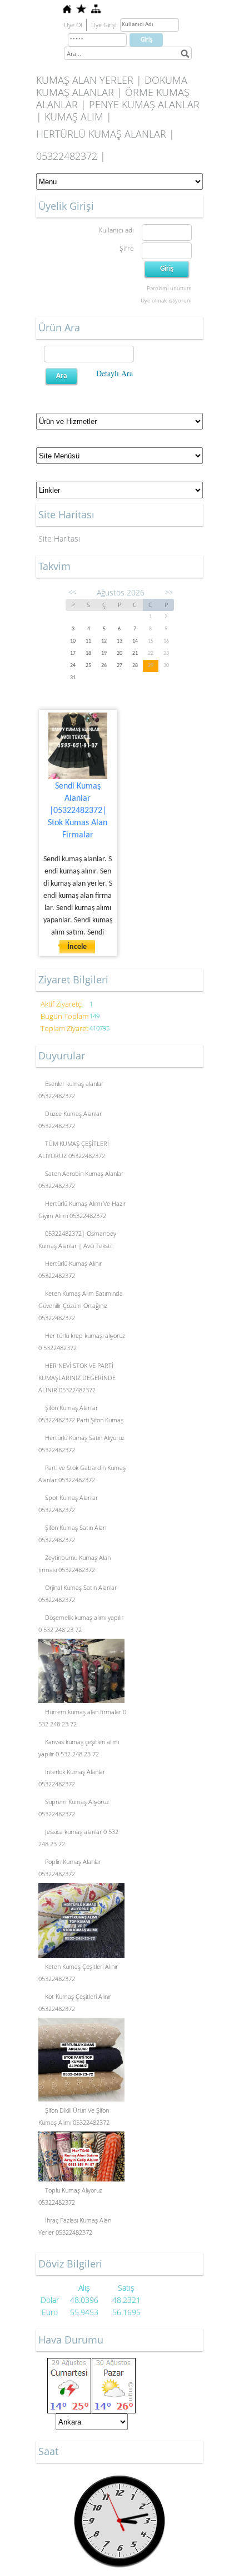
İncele (77, 947)
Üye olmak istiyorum (166, 300)
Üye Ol (73, 25)
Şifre (127, 248)
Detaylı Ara (114, 373)
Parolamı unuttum (169, 288)
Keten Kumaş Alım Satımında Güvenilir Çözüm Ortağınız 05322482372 (81, 1305)
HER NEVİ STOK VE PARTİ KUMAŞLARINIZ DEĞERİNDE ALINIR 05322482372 (77, 1378)
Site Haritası (59, 539)
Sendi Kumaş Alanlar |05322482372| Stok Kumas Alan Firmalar (78, 811)
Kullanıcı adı (116, 230)
